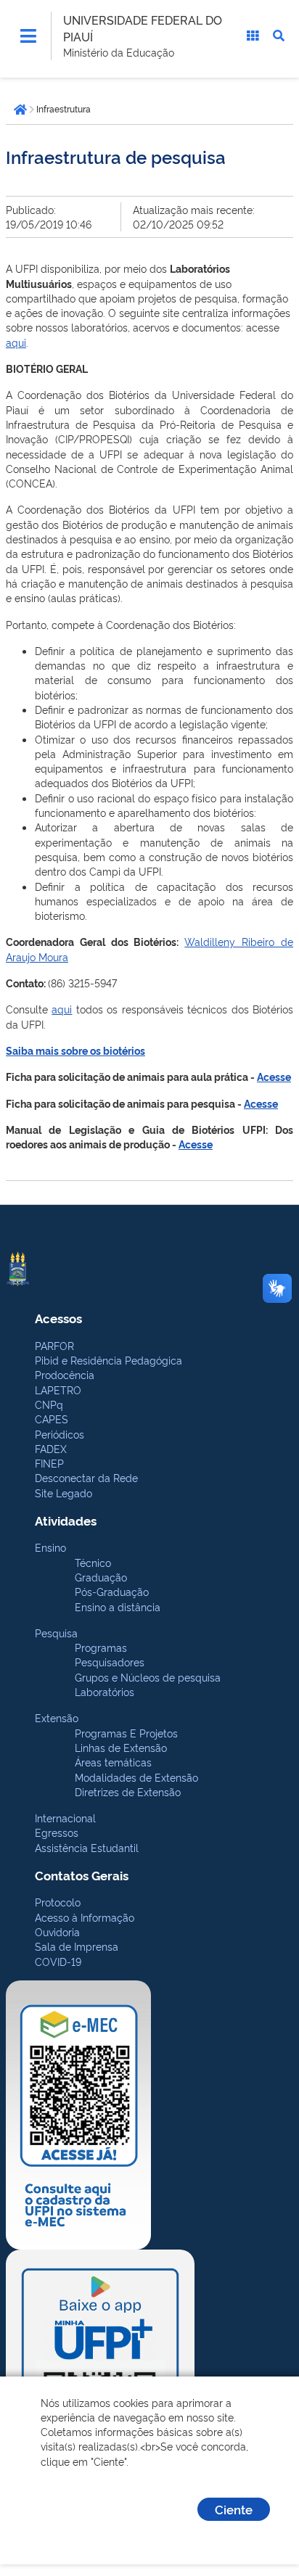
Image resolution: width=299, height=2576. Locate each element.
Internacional (65, 1818)
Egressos (57, 1832)
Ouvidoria (57, 1931)
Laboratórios (105, 1691)
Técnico (93, 1562)
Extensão (57, 1717)
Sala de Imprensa (77, 1946)
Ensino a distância (118, 1606)
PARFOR (54, 1345)
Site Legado (64, 1493)
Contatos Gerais (82, 1875)
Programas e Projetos (126, 1733)
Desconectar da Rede (86, 1477)
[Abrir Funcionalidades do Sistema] (253, 36)
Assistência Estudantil (87, 1847)
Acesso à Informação (85, 1917)
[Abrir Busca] (279, 36)
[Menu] (28, 36)
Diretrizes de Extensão (128, 1791)
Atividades (66, 1520)
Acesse (196, 1144)
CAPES (52, 1419)
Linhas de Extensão (121, 1747)
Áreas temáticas (113, 1762)
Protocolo (58, 1902)
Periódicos (60, 1434)
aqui (16, 342)
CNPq (49, 1404)
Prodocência (65, 1374)
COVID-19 (58, 1961)
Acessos (58, 1318)
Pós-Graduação (112, 1591)
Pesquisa (56, 1633)
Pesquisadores (110, 1662)
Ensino (50, 1547)
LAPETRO (58, 1390)
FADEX (51, 1448)
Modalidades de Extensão (136, 1777)
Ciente (234, 2509)
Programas (101, 1647)
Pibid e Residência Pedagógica (108, 1360)
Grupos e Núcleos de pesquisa (148, 1677)
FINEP (49, 1463)
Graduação (101, 1577)
